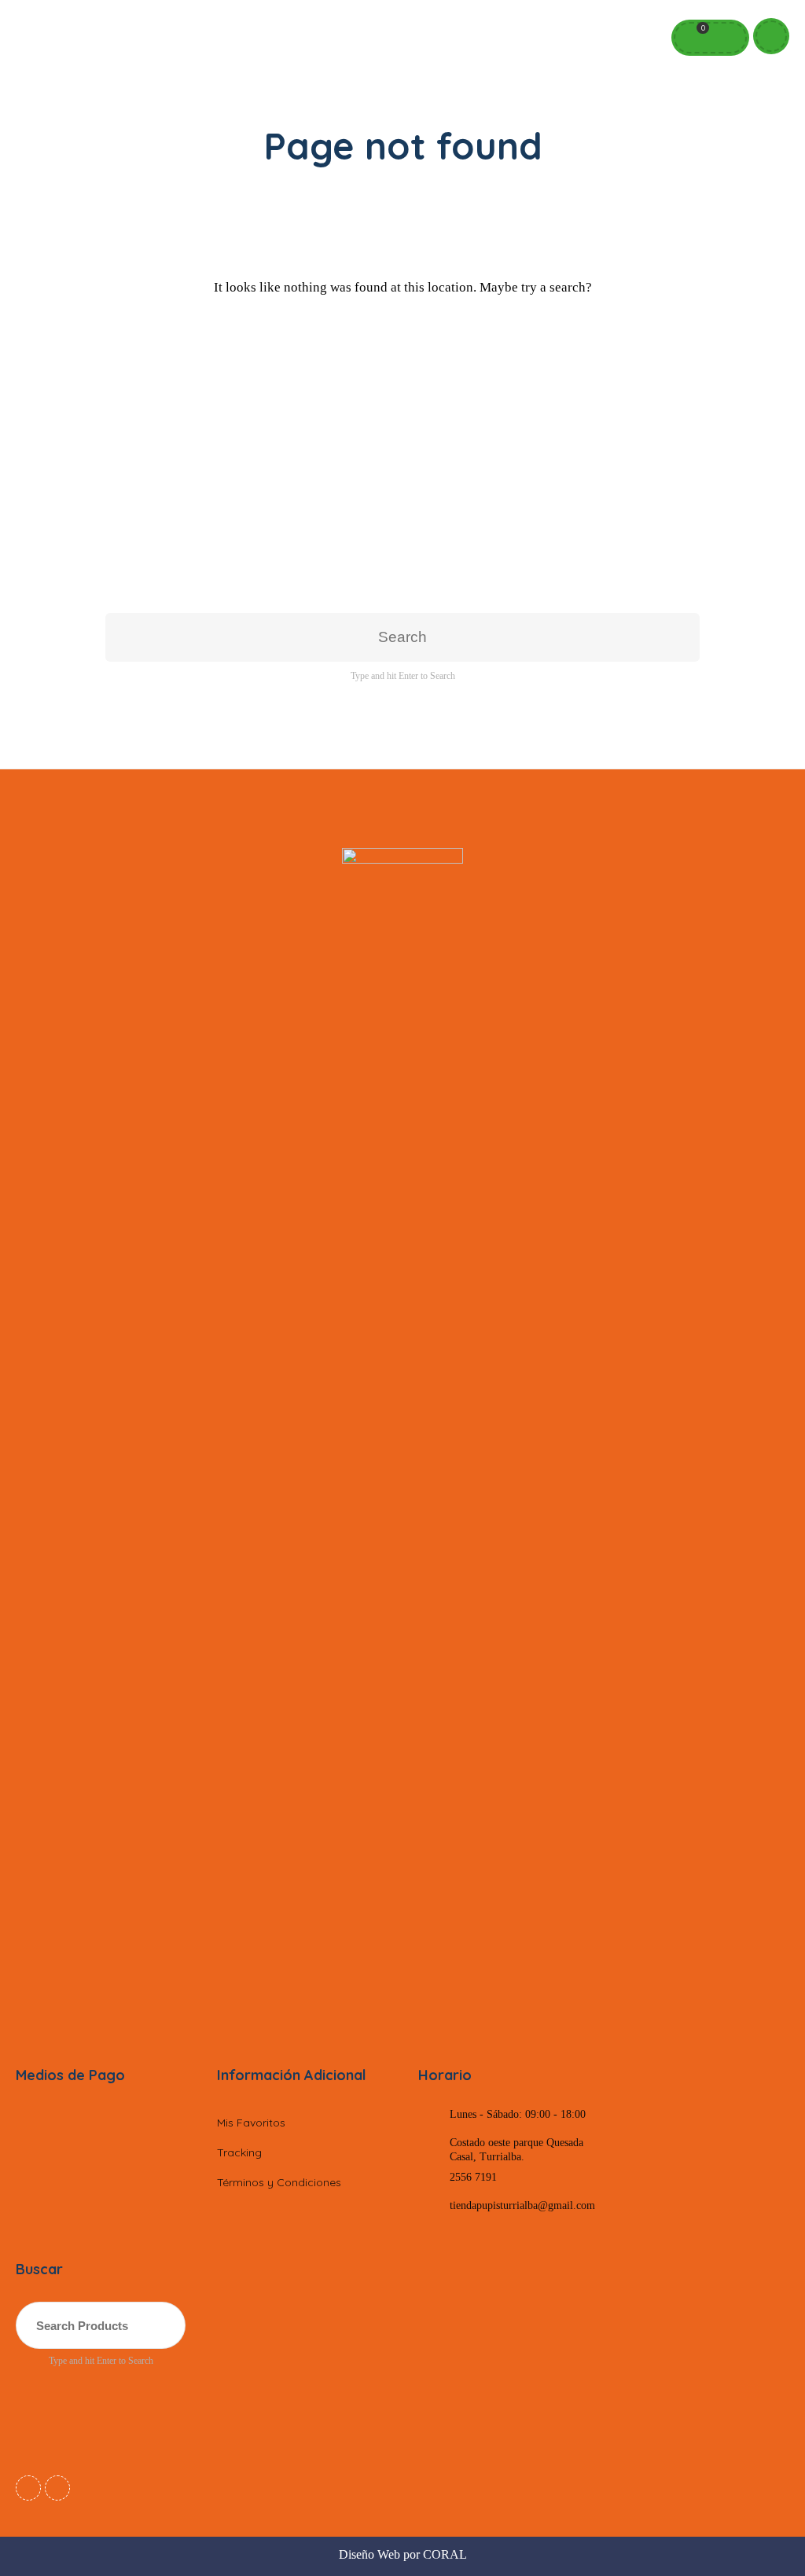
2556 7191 (473, 2177)
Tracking (239, 2152)
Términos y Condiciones (279, 2182)
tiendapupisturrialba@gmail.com (522, 2205)
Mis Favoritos (251, 2123)
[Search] (726, 38)
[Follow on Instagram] (57, 2488)
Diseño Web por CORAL (403, 2554)
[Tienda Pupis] (402, 1437)
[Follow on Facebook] (28, 2488)
